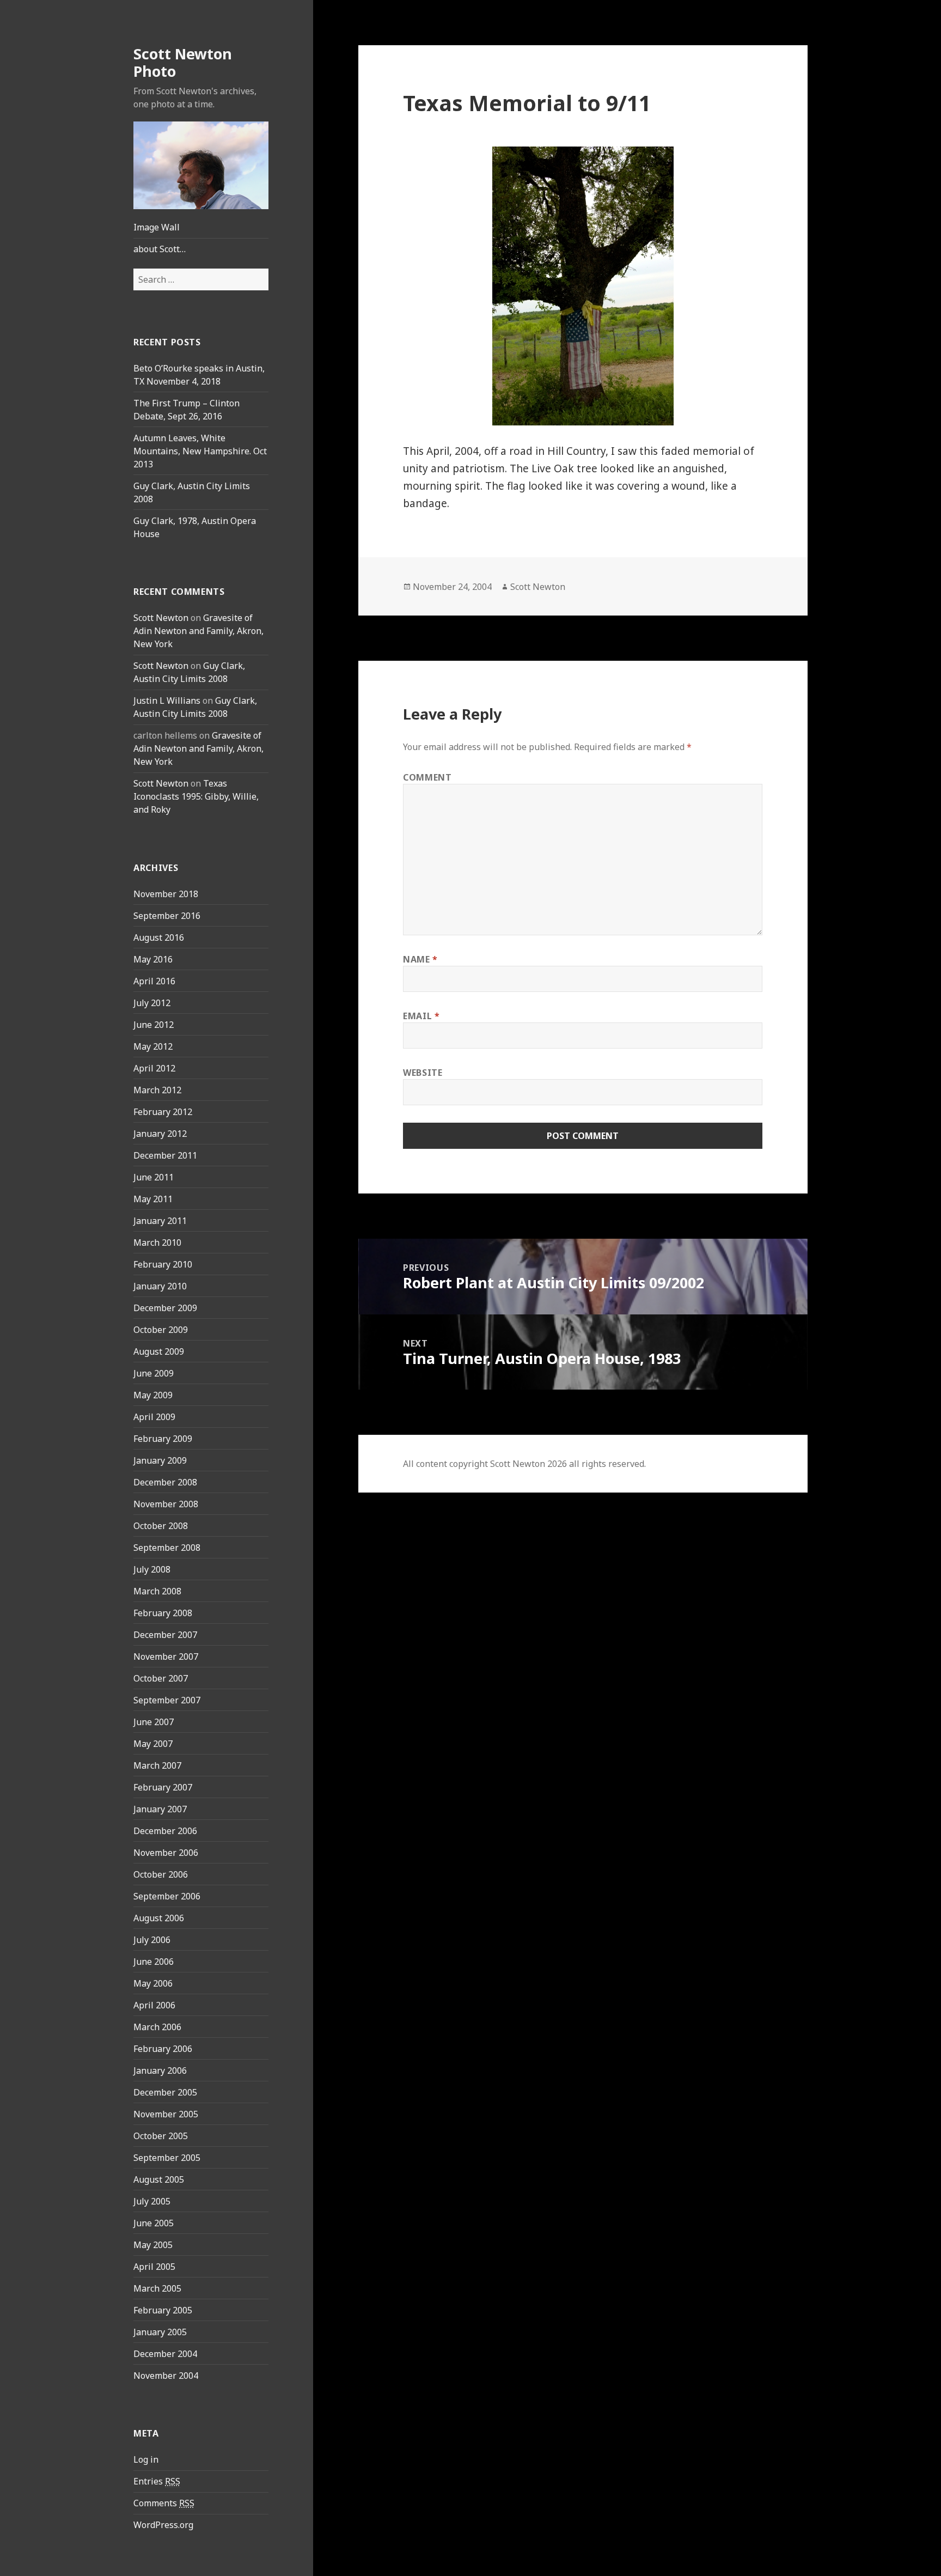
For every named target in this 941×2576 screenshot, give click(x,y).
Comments (164, 2503)
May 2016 (153, 959)
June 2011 (154, 1177)
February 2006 (163, 2049)
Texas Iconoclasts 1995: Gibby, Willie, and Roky (196, 796)
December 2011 (165, 1155)
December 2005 (165, 2092)
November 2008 (166, 1504)
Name (420, 959)
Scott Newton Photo (183, 62)
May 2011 (153, 1199)
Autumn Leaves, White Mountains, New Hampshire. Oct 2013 (200, 451)
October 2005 (161, 2136)
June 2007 (154, 1722)
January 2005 (160, 2332)
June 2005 (154, 2223)
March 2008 (157, 1591)
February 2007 (163, 1787)
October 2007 (161, 1678)
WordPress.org (163, 2525)
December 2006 (165, 1831)
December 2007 (165, 1635)
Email (421, 1016)
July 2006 (152, 1940)
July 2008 (152, 1569)
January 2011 (160, 1221)
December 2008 (165, 1482)
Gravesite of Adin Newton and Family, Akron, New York (198, 631)
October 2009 (161, 1330)
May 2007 (153, 1744)
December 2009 (165, 1308)
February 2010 (163, 1264)
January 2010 (160, 1286)
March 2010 (157, 1243)
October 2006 (161, 1874)
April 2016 (154, 981)
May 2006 (153, 1983)
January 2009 (160, 1460)
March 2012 (157, 1090)
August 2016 (159, 937)
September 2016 (167, 916)
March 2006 (157, 2027)
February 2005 (163, 2310)
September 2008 (167, 1548)
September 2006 (167, 1896)
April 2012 (154, 1068)
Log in (146, 2459)
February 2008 (163, 1613)
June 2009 (154, 1373)
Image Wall (157, 227)
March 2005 (157, 2288)
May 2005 (153, 2245)
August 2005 (159, 2179)
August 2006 (159, 1918)
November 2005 (166, 2114)
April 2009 (154, 1417)
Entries (157, 2481)
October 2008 (161, 1526)
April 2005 (154, 2267)
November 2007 (166, 1657)
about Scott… (160, 249)
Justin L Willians (167, 701)
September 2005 (167, 2158)
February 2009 (163, 1439)
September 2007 (167, 1700)
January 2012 (160, 1134)
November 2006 (166, 1853)
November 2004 (166, 2376)
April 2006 (154, 2005)
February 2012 (163, 1112)
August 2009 (159, 1351)
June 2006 (154, 1962)
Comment (427, 777)
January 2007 (160, 1809)
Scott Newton (161, 618)
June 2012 (154, 1025)
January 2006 (160, 2070)
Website (423, 1073)
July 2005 (152, 2201)
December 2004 (165, 2354)
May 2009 (153, 1395)
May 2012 (153, 1046)
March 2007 (157, 1765)
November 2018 (166, 894)
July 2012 (152, 1003)
